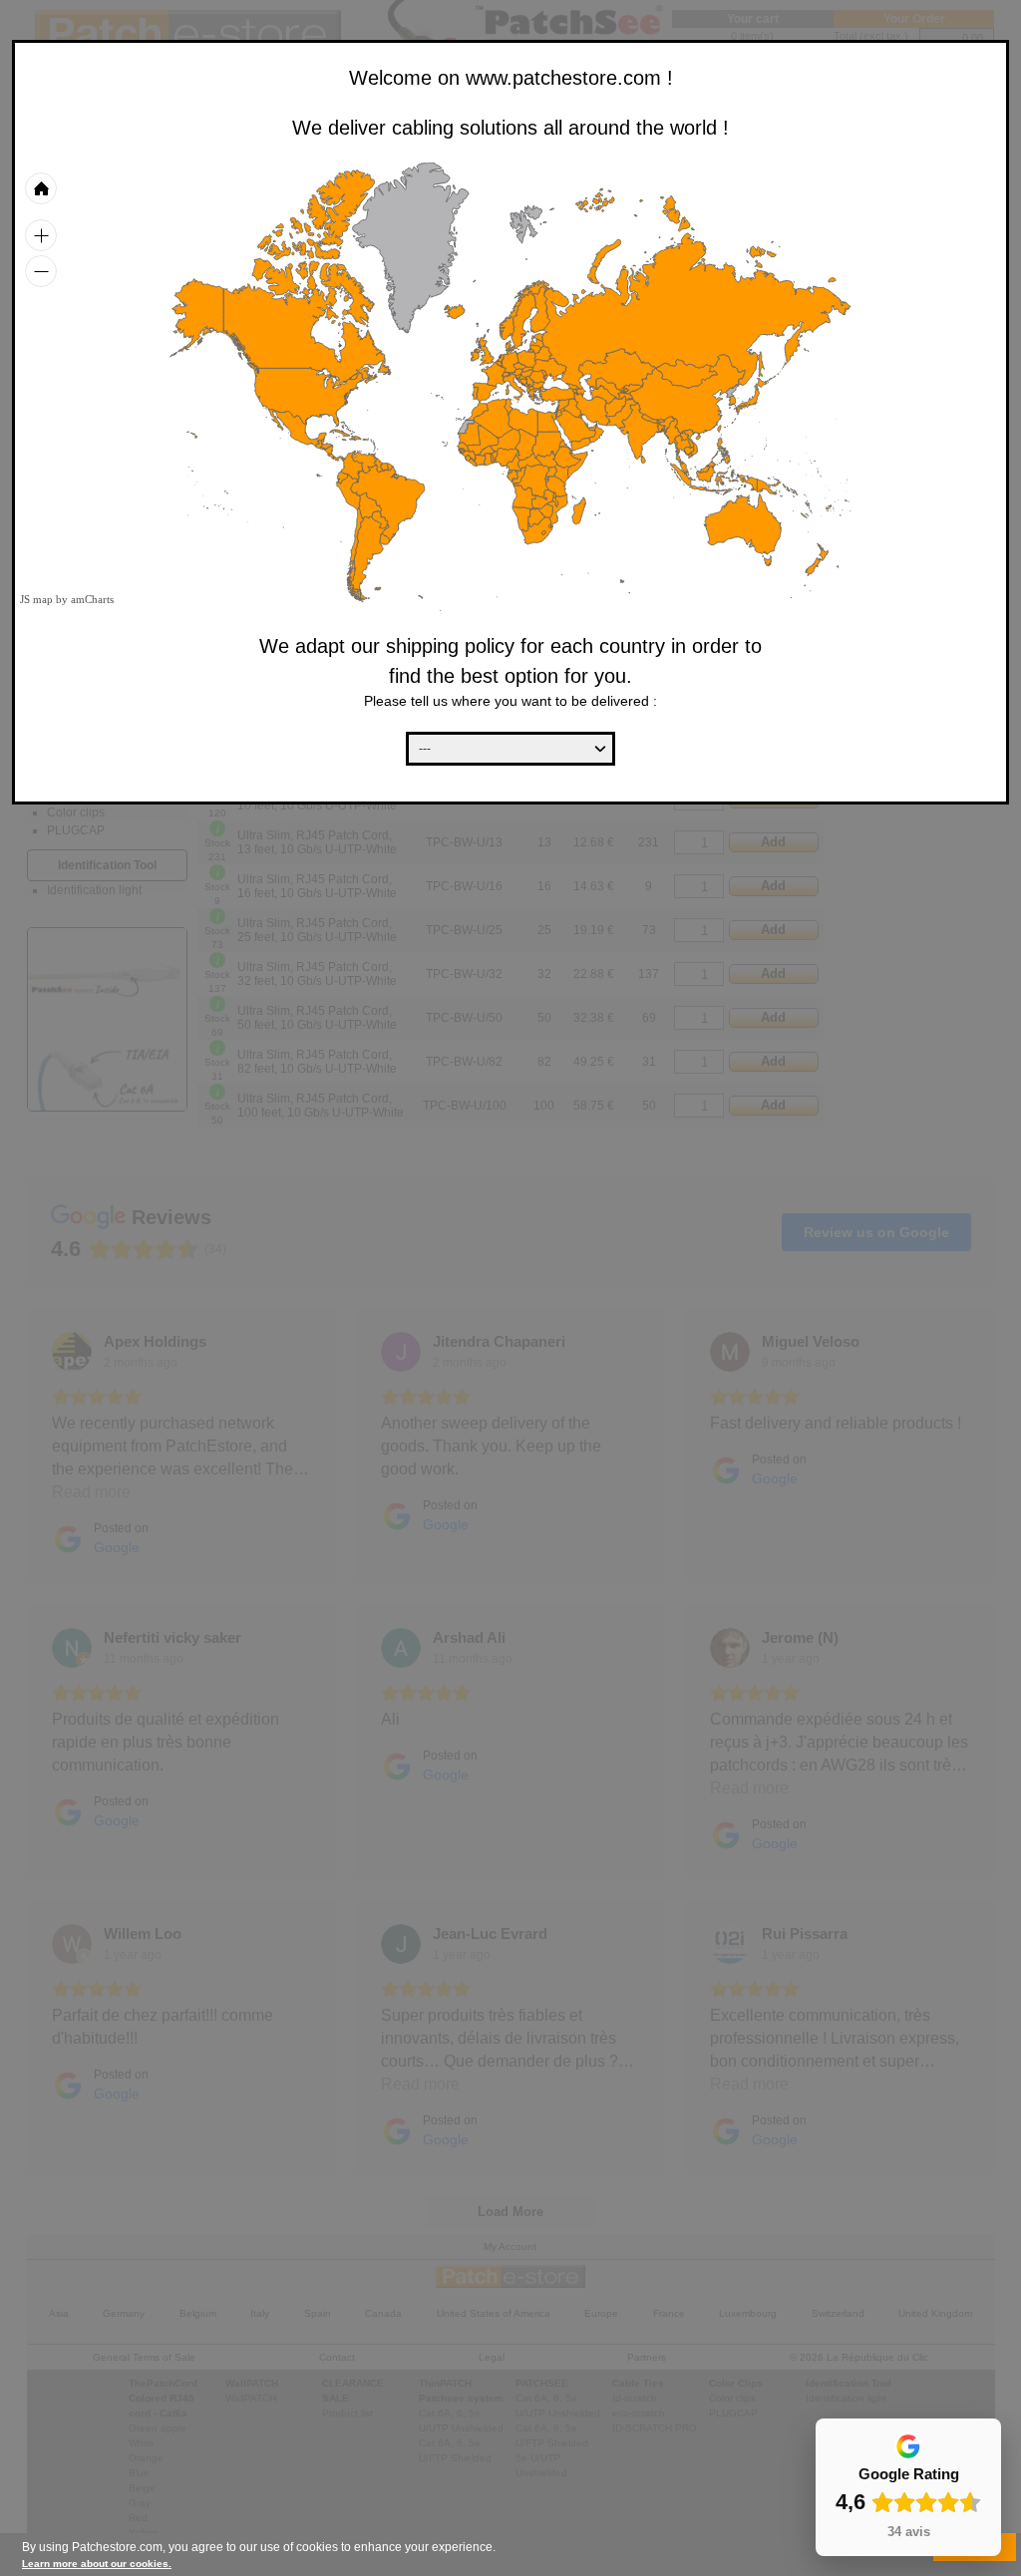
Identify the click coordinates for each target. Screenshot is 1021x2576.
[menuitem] (593, 427)
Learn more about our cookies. (97, 2564)
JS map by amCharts (67, 599)
